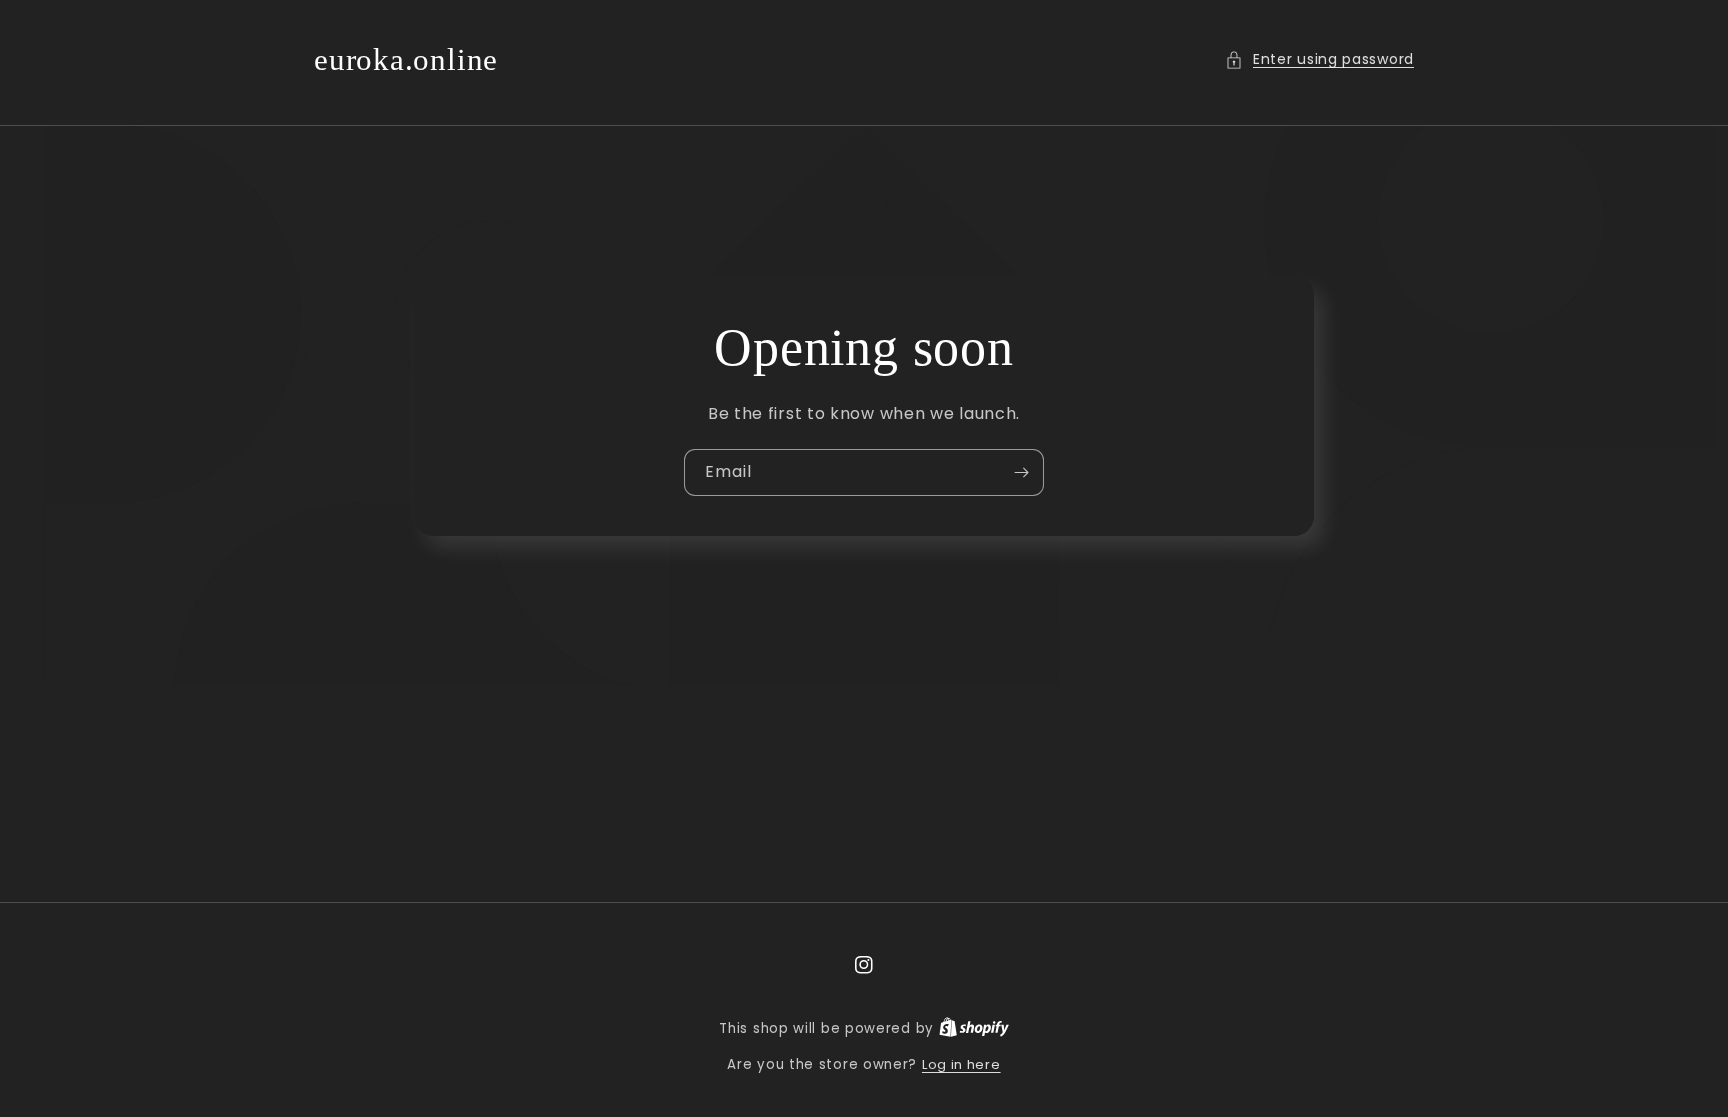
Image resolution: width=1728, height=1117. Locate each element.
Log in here (961, 1064)
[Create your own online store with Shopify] (974, 1028)
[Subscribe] (1021, 472)
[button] (1319, 59)
